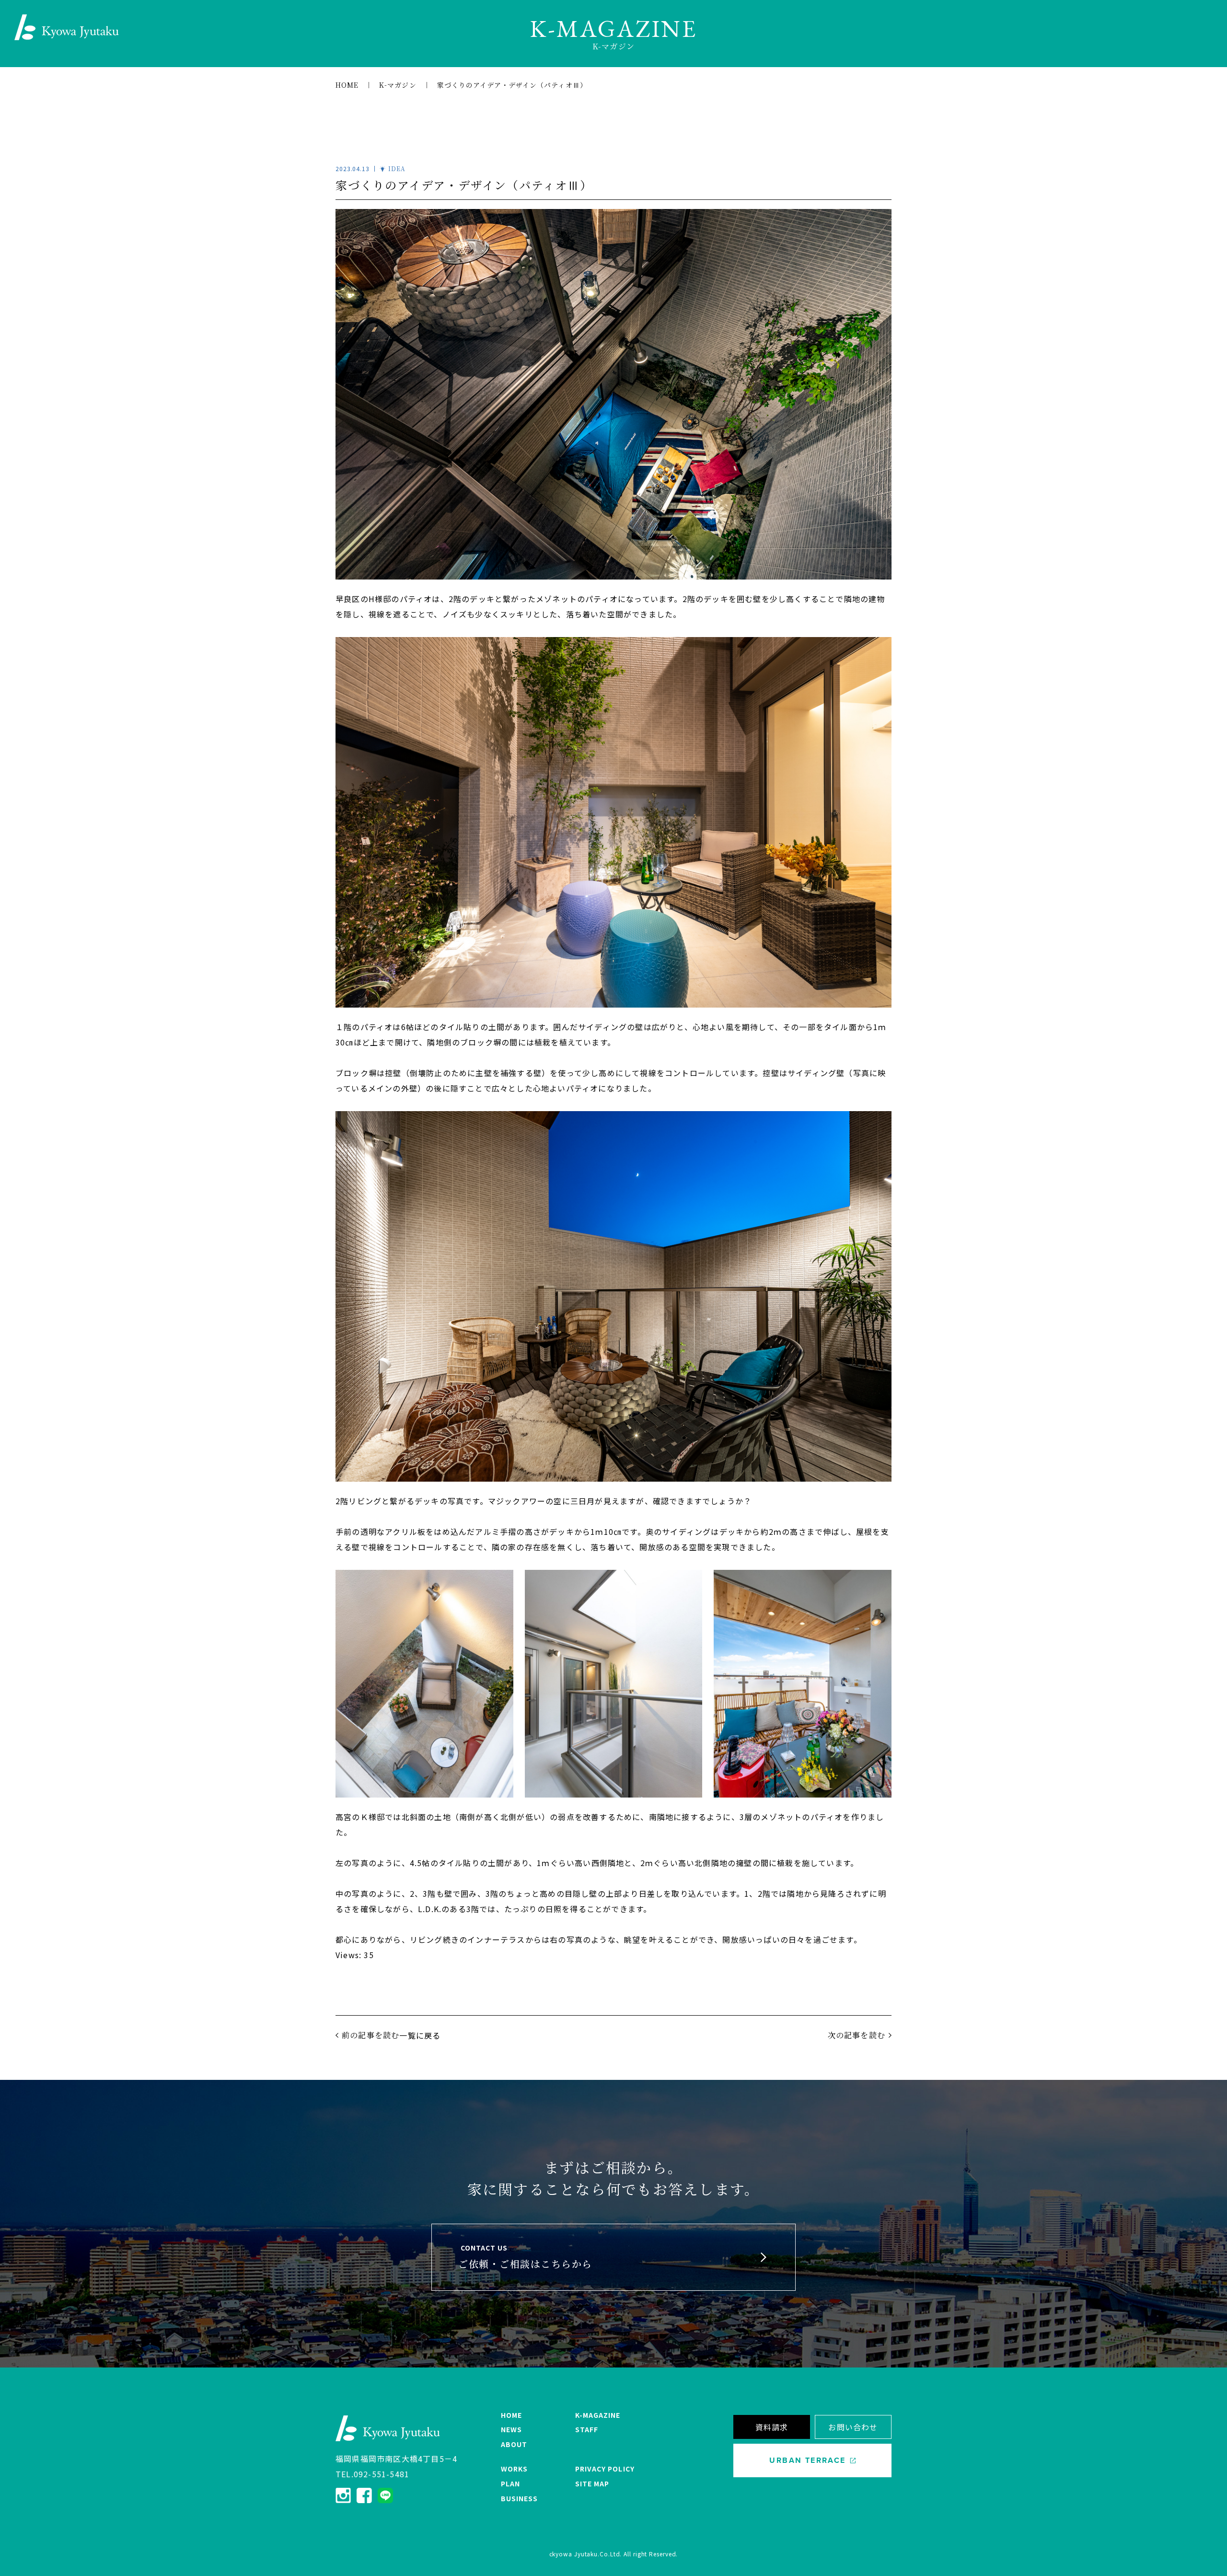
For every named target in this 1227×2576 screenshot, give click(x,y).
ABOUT (514, 2444)
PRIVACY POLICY (605, 2469)
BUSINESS (519, 2498)
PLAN (510, 2483)
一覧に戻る (420, 2035)
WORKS (514, 2469)
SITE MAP (592, 2483)
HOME (511, 2415)
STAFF (587, 2429)
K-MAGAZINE (598, 2415)
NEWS (511, 2429)
